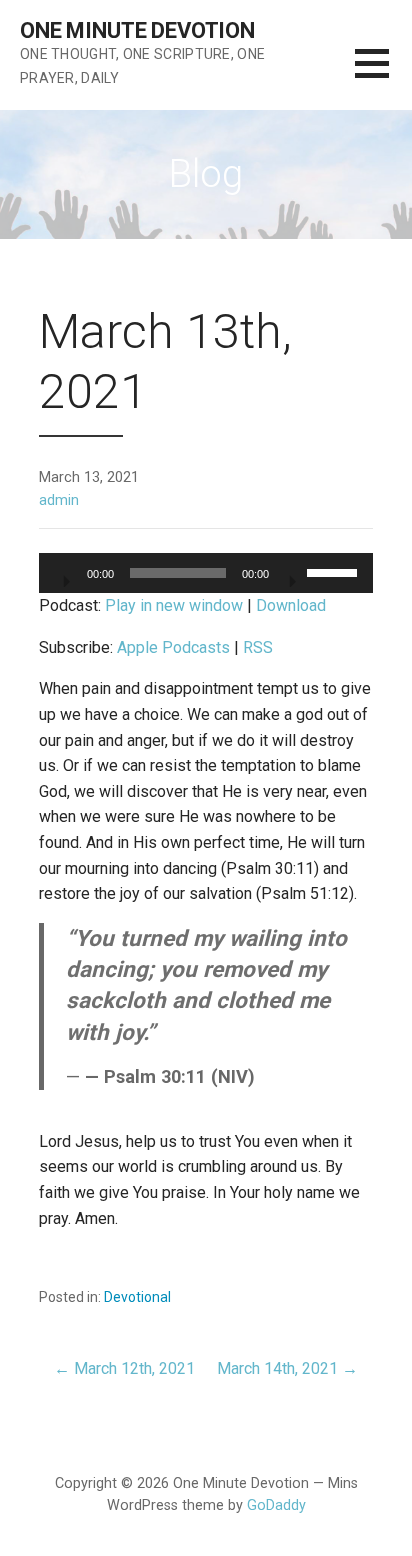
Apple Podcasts (173, 647)
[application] (206, 573)
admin (59, 500)
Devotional (137, 1297)
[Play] (65, 575)
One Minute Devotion (137, 30)
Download (291, 605)
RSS (258, 647)
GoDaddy (276, 1505)
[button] (383, 75)
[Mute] (291, 575)
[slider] (335, 571)
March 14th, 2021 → (287, 1368)
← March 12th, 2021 (124, 1368)
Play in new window (174, 605)
